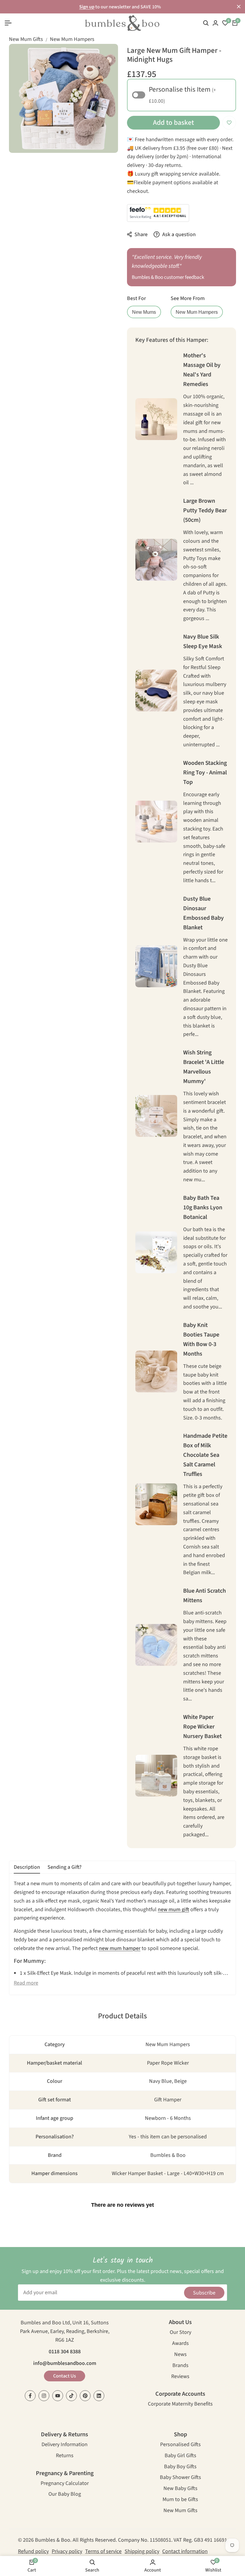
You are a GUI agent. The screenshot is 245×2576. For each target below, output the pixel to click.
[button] (229, 123)
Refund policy (33, 2551)
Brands (180, 2366)
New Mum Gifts (26, 39)
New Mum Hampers (72, 39)
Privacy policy (67, 2551)
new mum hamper (120, 1948)
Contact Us (65, 2376)
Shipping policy (142, 2551)
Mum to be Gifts (180, 2500)
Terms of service (103, 2551)
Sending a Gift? (65, 1867)
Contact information (185, 2551)
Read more (26, 1983)
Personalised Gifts (180, 2445)
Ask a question (178, 234)
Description (27, 1867)
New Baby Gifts (180, 2489)
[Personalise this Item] (139, 95)
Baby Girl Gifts (180, 2456)
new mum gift (173, 1910)
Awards (180, 2344)
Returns (65, 2456)
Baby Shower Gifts (180, 2478)
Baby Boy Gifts (180, 2467)
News (180, 2355)
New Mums (144, 312)
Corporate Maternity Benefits (180, 2404)
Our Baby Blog (65, 2495)
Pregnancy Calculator (65, 2484)
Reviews (180, 2377)
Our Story (180, 2333)
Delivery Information (65, 2445)
